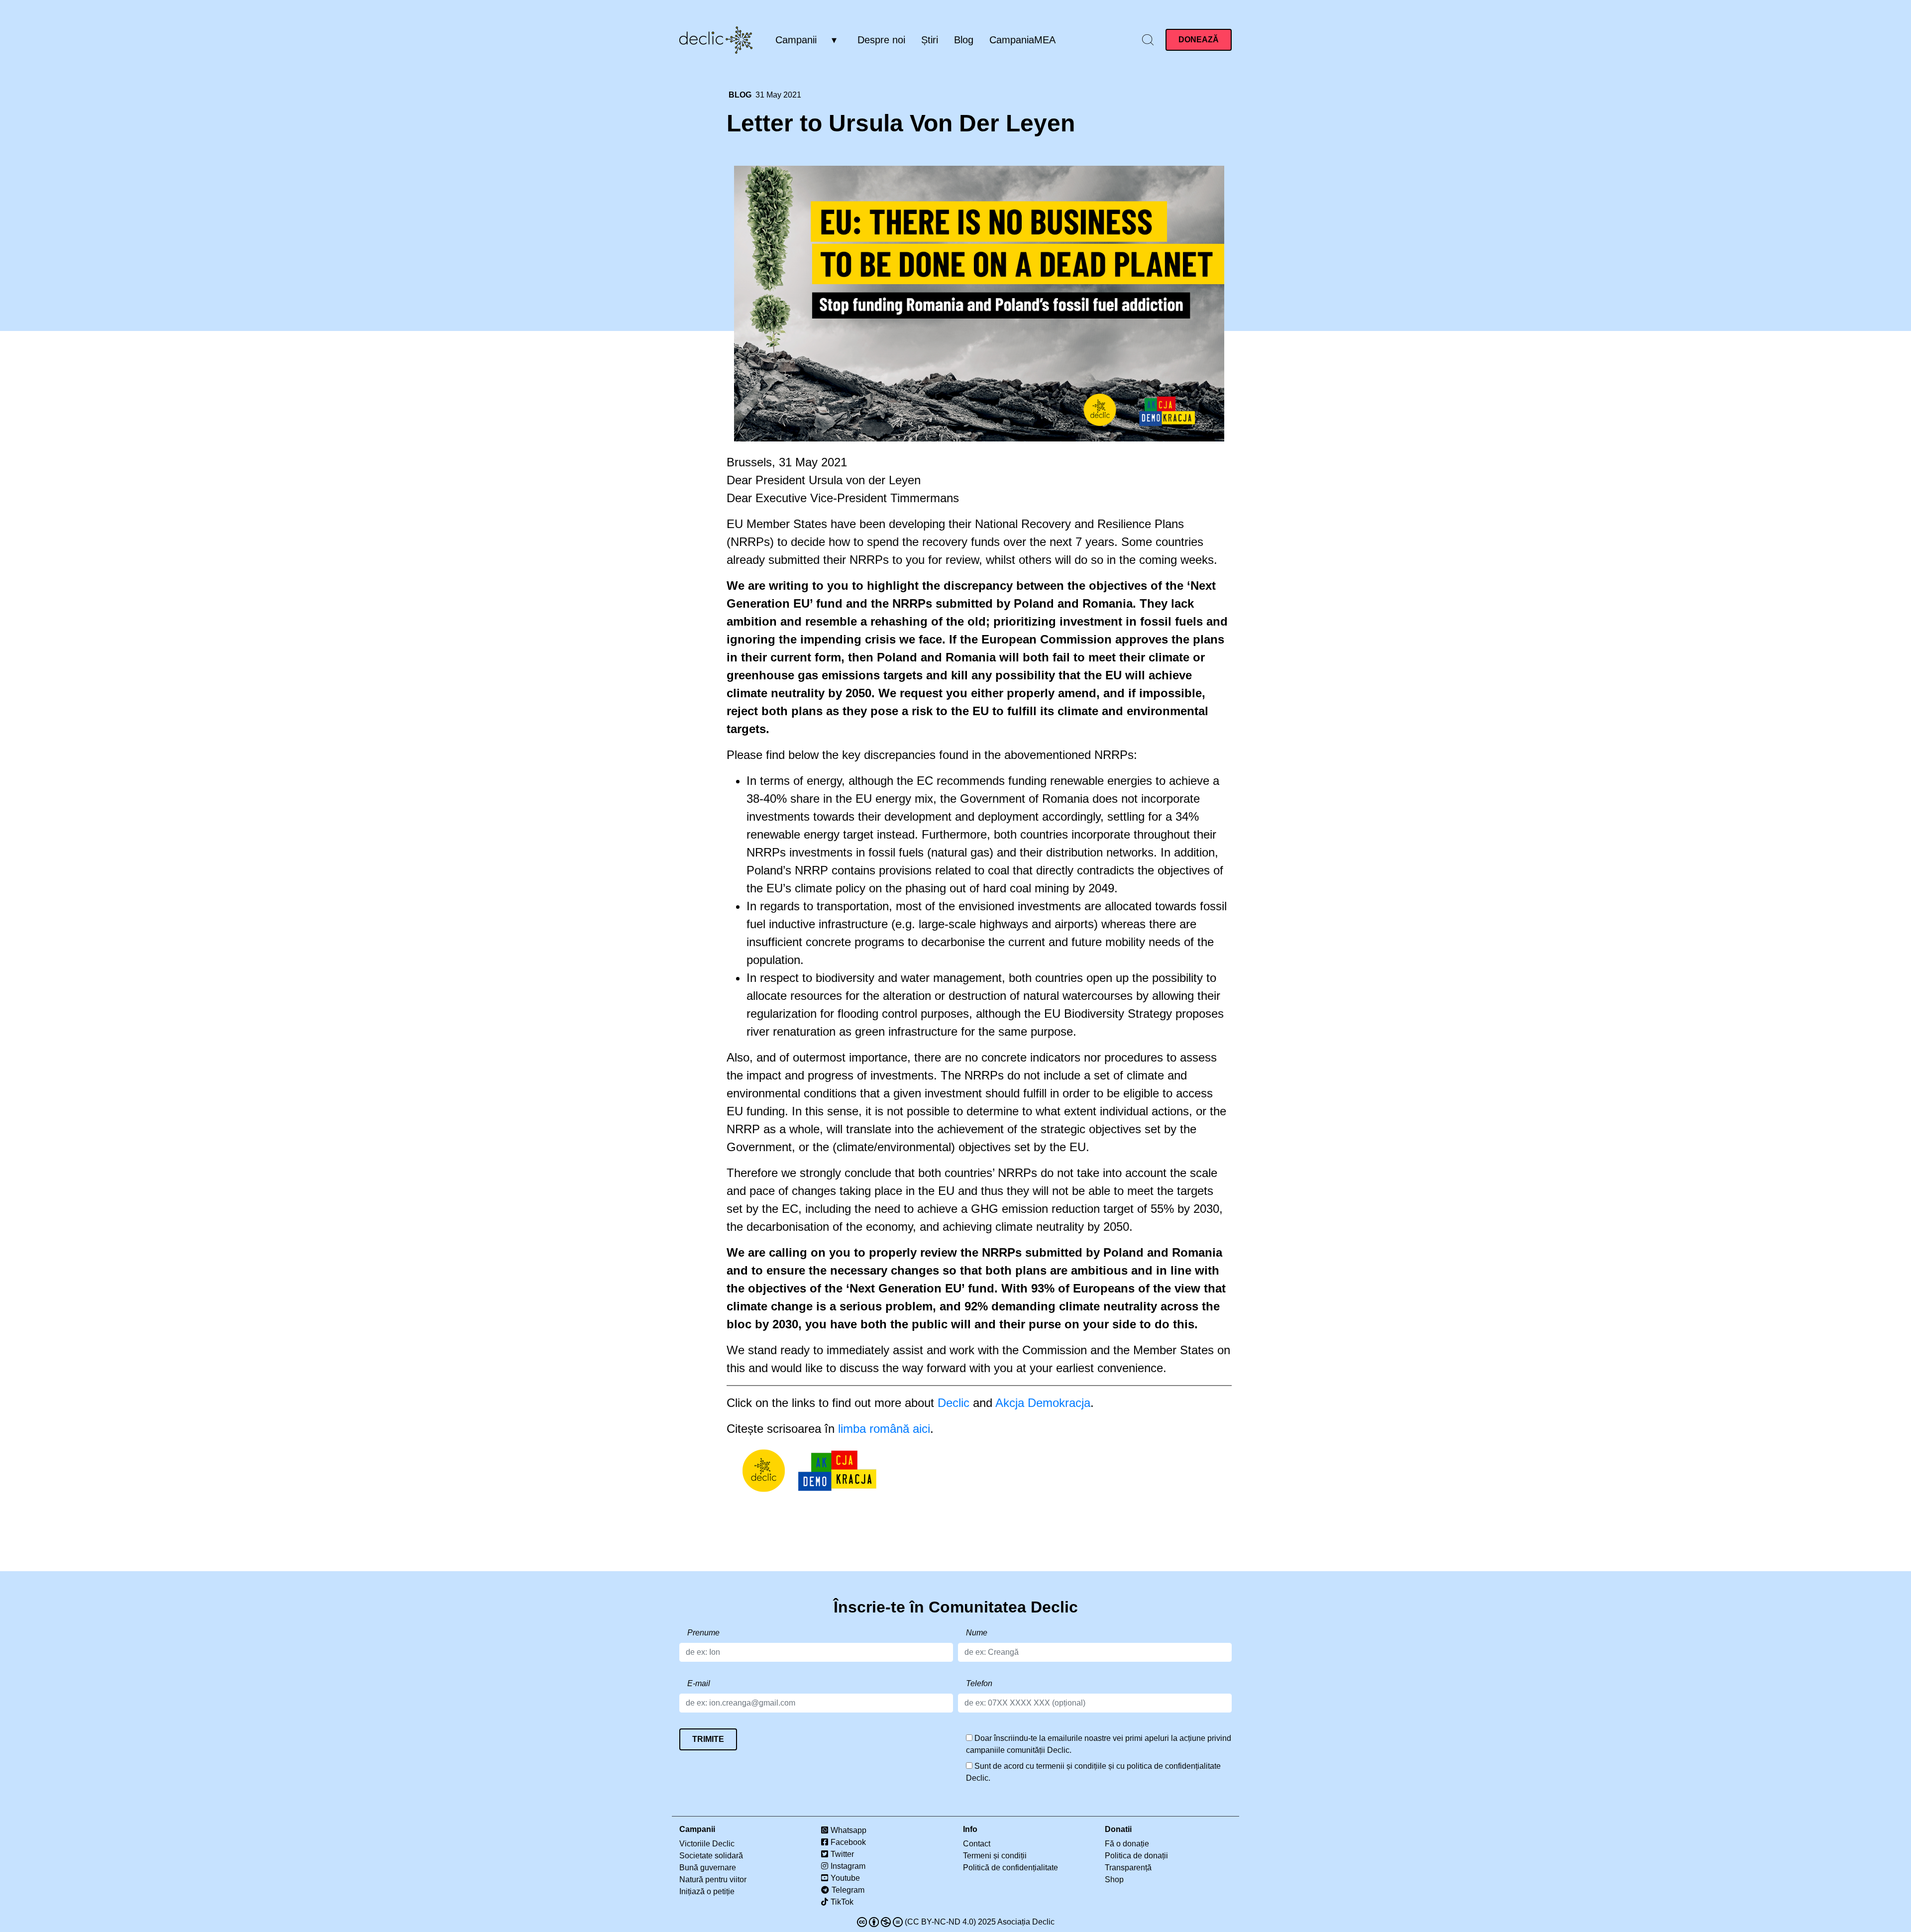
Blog (964, 40)
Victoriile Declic (707, 1844)
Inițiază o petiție (707, 1891)
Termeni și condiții (995, 1856)
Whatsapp (849, 1830)
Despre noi (881, 40)
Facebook (848, 1842)
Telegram (848, 1890)
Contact (977, 1844)
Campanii (796, 40)
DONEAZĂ (1199, 40)
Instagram (848, 1866)
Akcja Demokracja (1043, 1403)
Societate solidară (711, 1856)
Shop (1114, 1879)
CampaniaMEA (1022, 40)
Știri (930, 40)
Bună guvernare (708, 1868)
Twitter (842, 1854)
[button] (1148, 39)
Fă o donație (1127, 1844)
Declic (954, 1403)
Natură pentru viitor (713, 1879)
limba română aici (884, 1429)
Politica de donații (1136, 1856)
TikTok (842, 1902)
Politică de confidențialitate (1010, 1868)
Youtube (845, 1878)
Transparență (1128, 1868)
